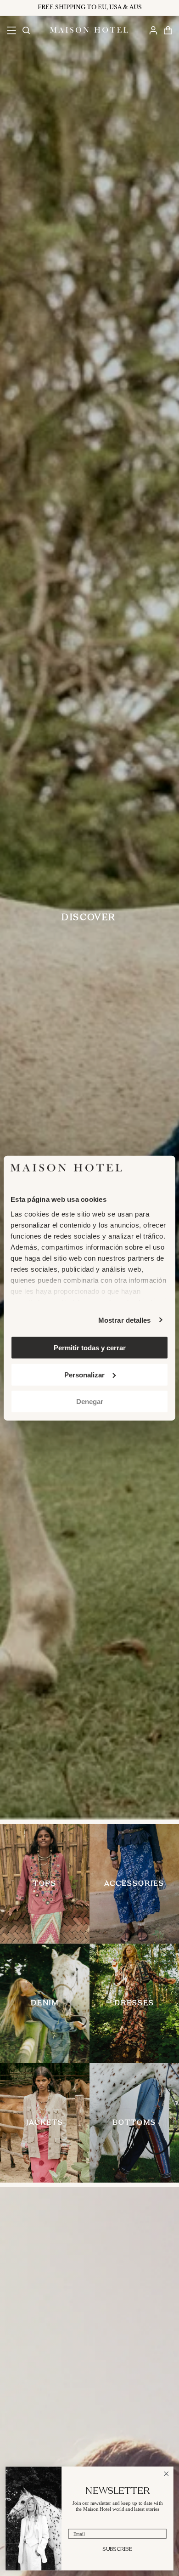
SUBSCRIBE (117, 2549)
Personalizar (84, 1374)
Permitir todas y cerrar (90, 1348)
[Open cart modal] (168, 30)
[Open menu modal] (11, 30)
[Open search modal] (26, 30)
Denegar (90, 1402)
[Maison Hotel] (89, 30)
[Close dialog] (166, 2474)
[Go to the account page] (153, 30)
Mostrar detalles (125, 1320)
